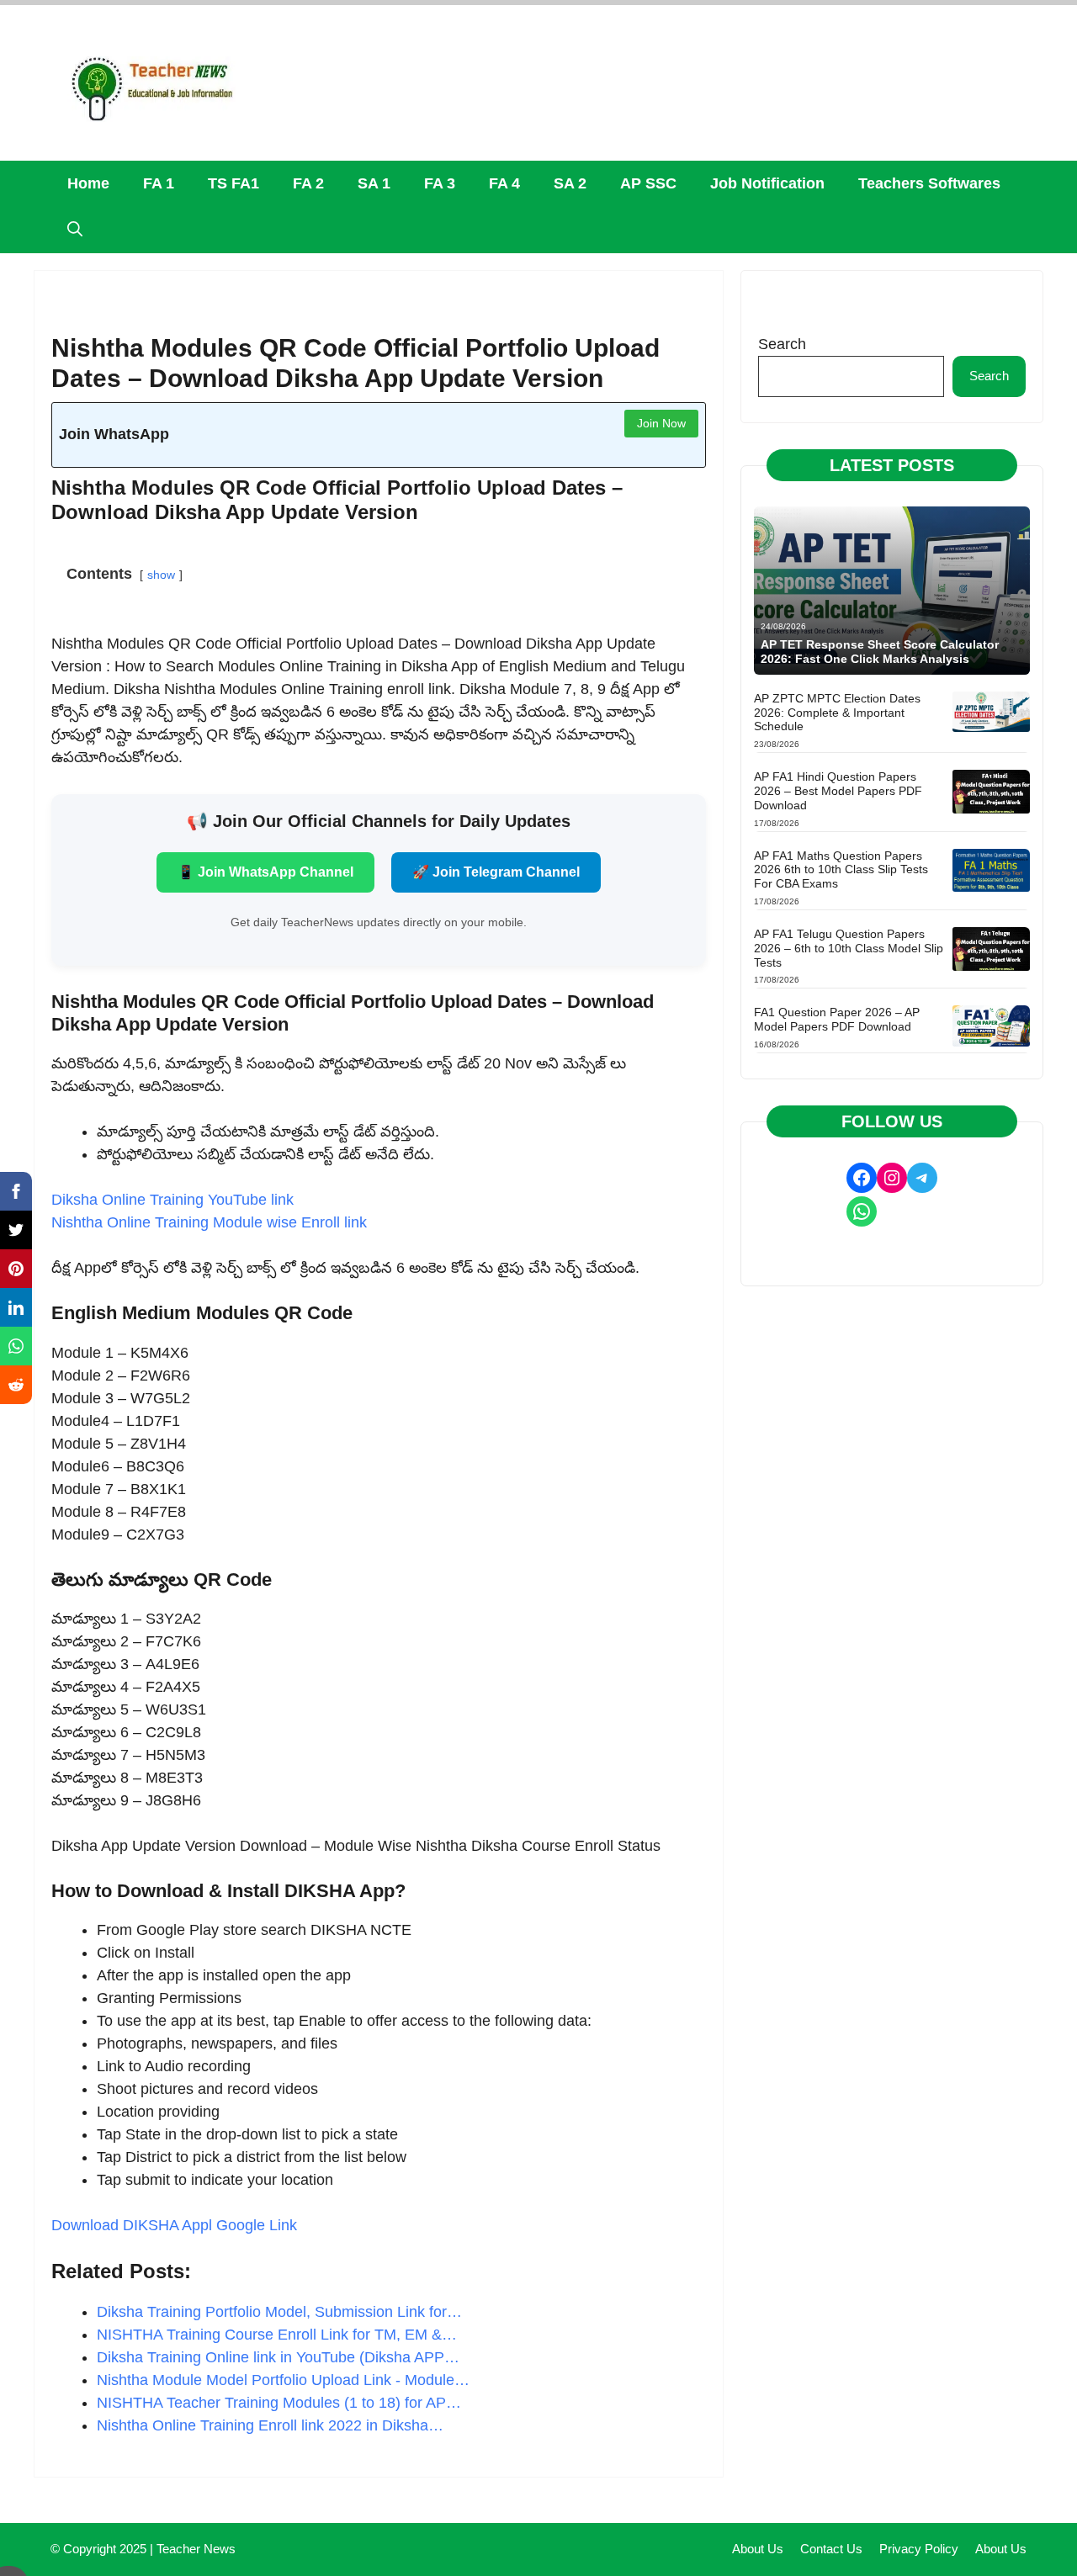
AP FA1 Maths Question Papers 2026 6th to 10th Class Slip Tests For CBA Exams (841, 870)
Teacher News (196, 2549)
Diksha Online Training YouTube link (172, 1200)
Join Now (661, 423)
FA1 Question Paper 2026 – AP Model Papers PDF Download (837, 1019)
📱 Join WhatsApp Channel (265, 872)
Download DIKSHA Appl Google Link (174, 2225)
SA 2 (570, 183)
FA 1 (159, 183)
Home (88, 183)
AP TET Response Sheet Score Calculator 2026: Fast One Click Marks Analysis (880, 652)
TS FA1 (233, 183)
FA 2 (308, 183)
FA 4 (504, 183)
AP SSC (648, 183)
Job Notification (767, 183)
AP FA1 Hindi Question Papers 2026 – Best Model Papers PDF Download (838, 791)
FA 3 (440, 183)
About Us (758, 2549)
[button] (75, 230)
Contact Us (831, 2549)
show (161, 575)
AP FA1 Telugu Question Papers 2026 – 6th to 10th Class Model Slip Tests (849, 948)
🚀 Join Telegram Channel (496, 872)
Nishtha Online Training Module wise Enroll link (209, 1222)
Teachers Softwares (929, 183)
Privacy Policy (919, 2549)
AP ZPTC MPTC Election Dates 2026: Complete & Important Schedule (837, 713)
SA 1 (374, 183)
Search (782, 344)
